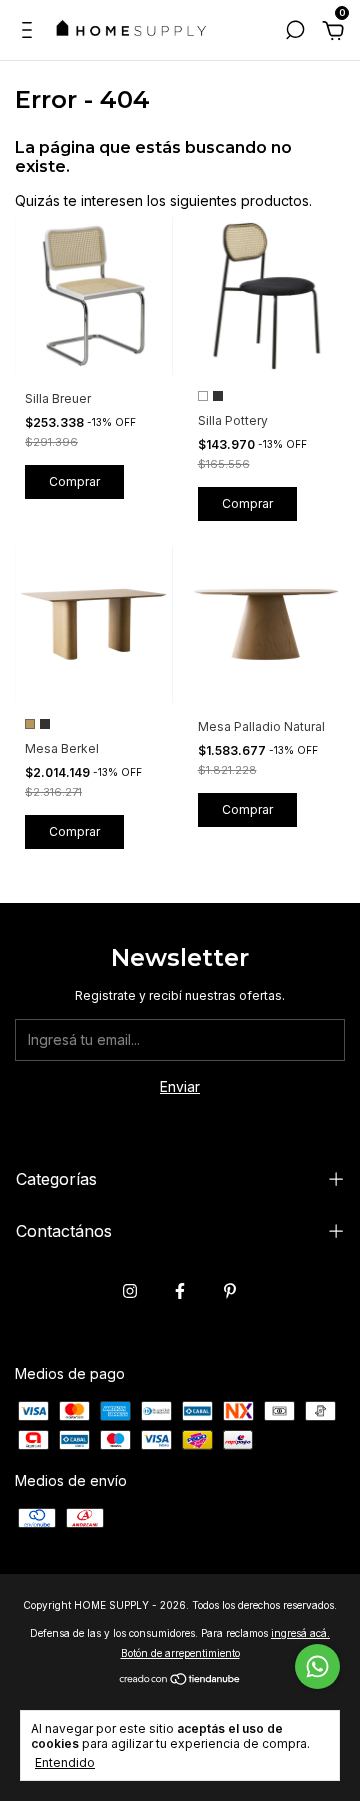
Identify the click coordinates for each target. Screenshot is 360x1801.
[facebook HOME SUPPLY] (180, 1291)
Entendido (65, 1762)
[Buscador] (295, 32)
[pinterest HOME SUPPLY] (230, 1291)
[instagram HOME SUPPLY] (130, 1291)
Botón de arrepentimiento (180, 1653)
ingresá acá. (300, 1633)
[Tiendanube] (180, 1680)
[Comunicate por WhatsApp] (317, 1666)
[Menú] (30, 32)
